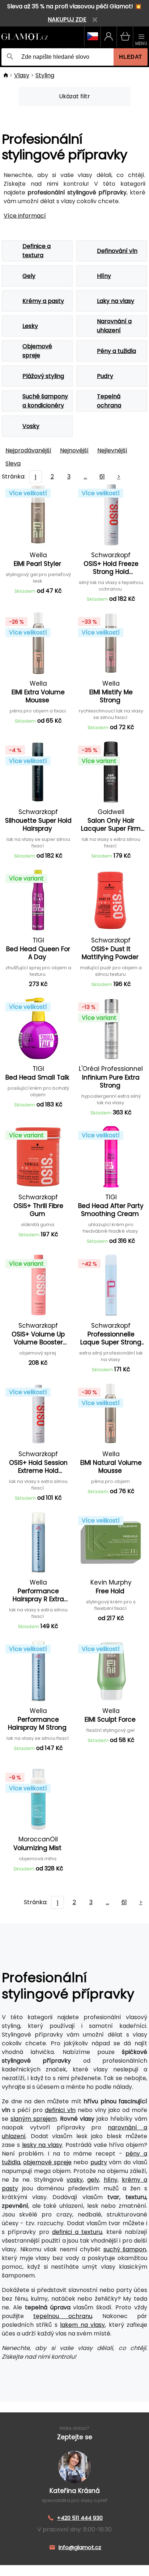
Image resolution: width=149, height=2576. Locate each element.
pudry (99, 2162)
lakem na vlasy (82, 2325)
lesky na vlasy (42, 2145)
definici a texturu (77, 2232)
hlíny (111, 2180)
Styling (45, 75)
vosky (75, 2180)
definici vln (60, 2110)
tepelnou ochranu (63, 2316)
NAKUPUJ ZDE (67, 19)
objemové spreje (47, 2162)
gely (93, 2180)
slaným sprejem (34, 2119)
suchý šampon (125, 2249)
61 (102, 476)
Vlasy (22, 75)
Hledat (131, 57)
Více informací (25, 216)
